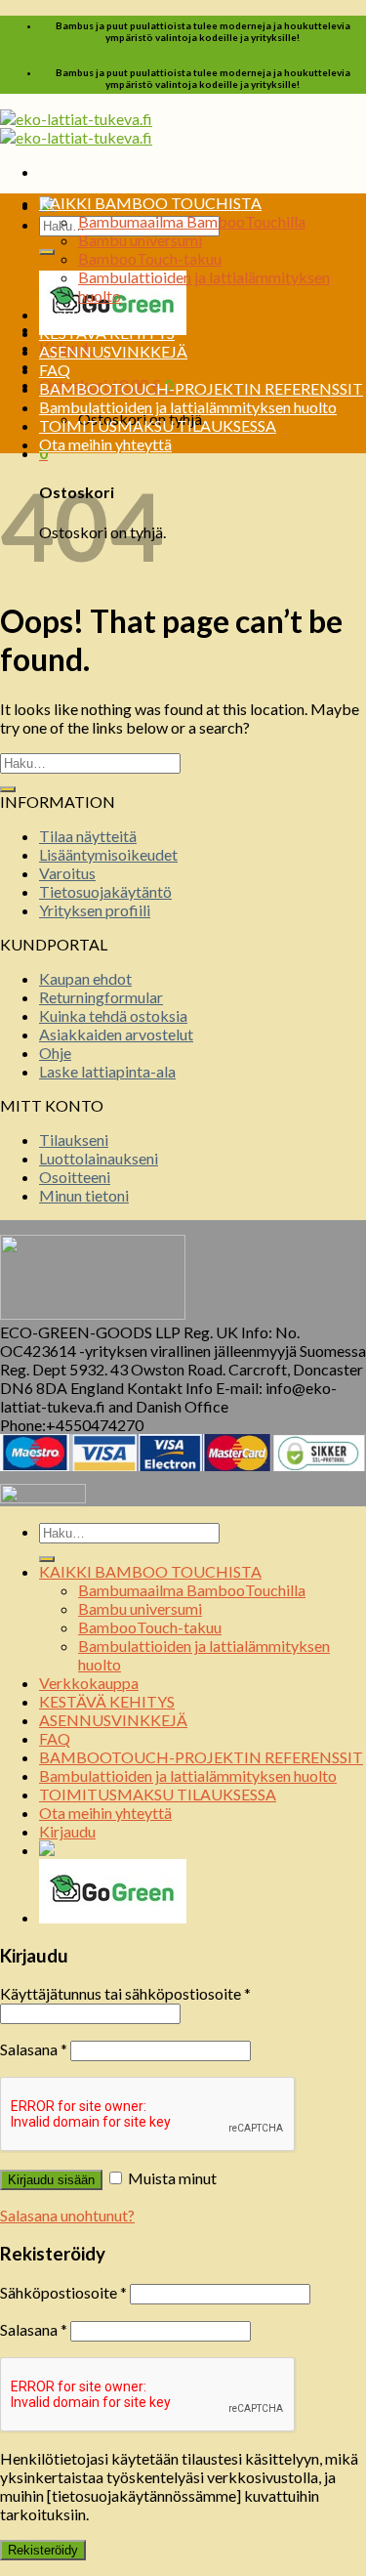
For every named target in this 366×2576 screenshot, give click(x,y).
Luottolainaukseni (99, 1158)
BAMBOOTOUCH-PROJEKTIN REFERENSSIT (201, 388)
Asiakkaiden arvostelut (116, 1034)
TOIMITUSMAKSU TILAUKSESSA (158, 425)
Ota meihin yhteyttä (105, 444)
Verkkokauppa (89, 314)
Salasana (34, 2049)
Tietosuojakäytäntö (105, 891)
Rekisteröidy (43, 2550)
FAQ (55, 370)
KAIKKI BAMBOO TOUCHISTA (150, 203)
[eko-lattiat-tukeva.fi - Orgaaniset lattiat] (76, 128)
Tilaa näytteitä (88, 836)
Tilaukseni (74, 1140)
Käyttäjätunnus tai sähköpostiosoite (125, 1993)
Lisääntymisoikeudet (108, 854)
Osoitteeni (75, 1177)
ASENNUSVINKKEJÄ (113, 351)
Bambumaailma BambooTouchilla (192, 221)
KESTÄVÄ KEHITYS (107, 333)
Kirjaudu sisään (51, 2180)
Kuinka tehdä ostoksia (113, 1015)
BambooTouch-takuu (150, 258)
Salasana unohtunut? (67, 2215)
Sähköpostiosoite (63, 2292)
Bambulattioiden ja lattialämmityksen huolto (188, 407)
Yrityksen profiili (95, 910)
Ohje (55, 1053)
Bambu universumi (140, 240)
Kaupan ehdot (85, 978)
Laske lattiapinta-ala (107, 1071)
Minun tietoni (84, 1195)
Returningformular (101, 997)
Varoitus (67, 873)
